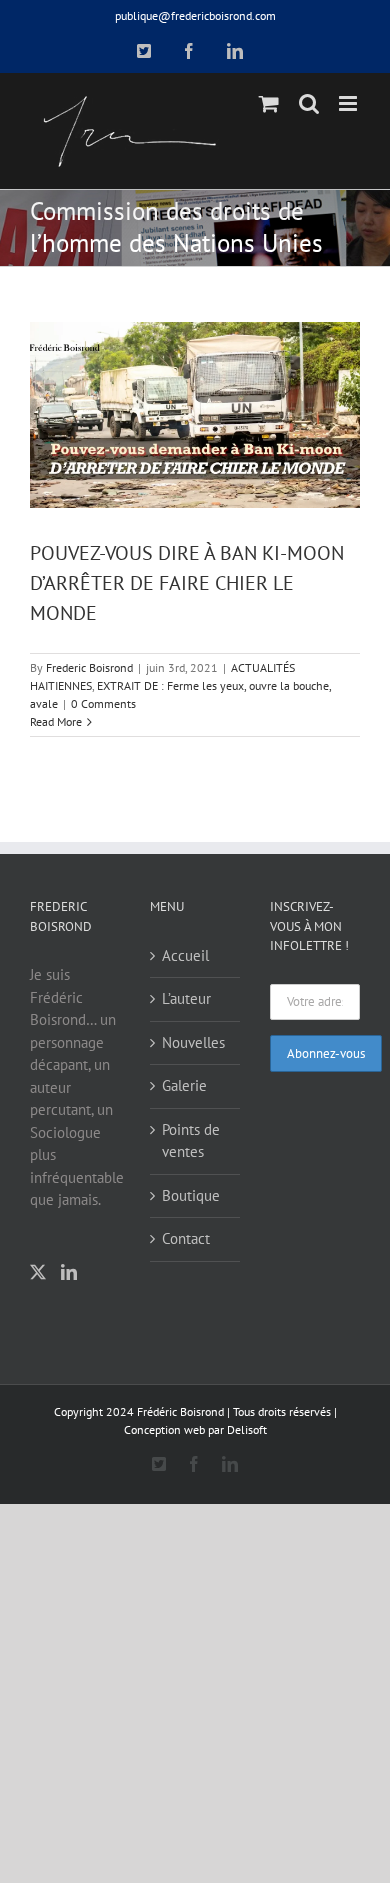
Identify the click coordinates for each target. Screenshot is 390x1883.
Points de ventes (191, 1141)
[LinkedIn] (69, 1272)
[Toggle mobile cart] (269, 103)
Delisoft (247, 1429)
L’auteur (186, 998)
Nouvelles (193, 1042)
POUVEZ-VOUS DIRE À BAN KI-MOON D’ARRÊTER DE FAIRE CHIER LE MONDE (187, 583)
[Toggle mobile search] (309, 103)
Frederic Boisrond (89, 667)
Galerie (184, 1085)
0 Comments (103, 703)
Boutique (191, 1195)
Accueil (185, 955)
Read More (56, 721)
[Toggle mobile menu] (349, 103)
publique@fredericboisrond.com (195, 15)
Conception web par (174, 1429)
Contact (186, 1238)
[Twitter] (38, 1272)
